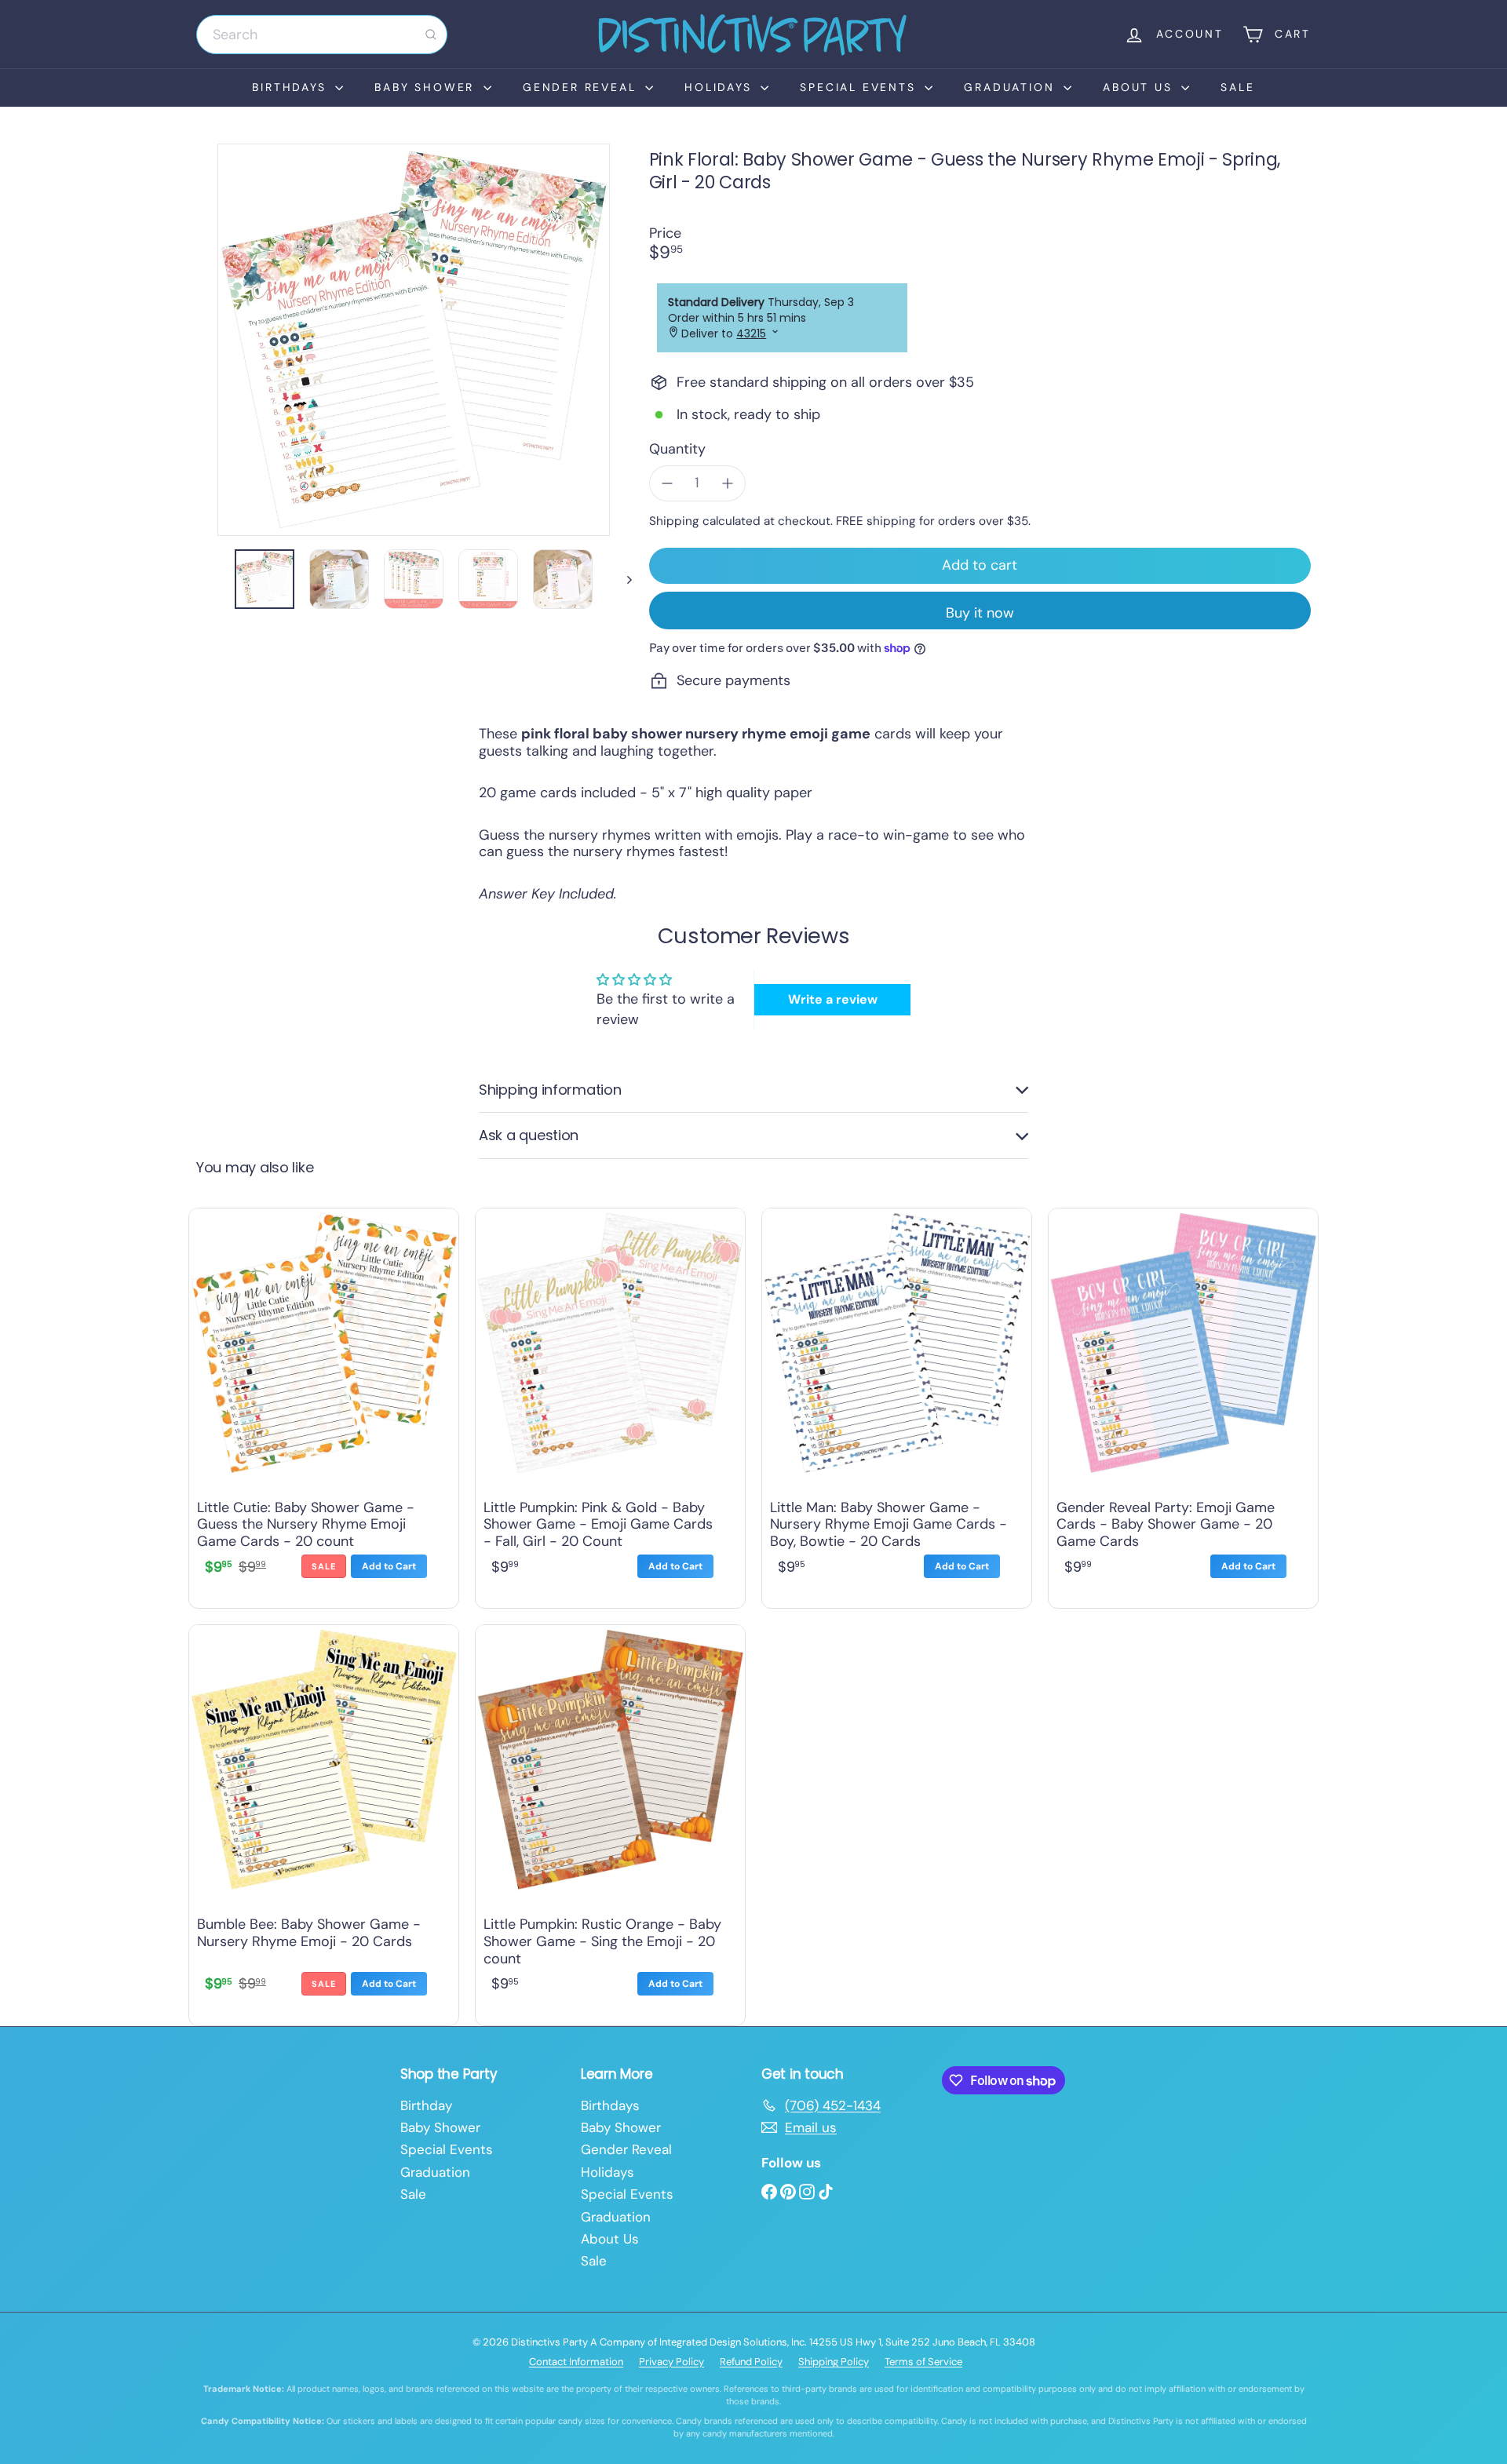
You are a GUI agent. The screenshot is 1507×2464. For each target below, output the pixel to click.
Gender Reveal (582, 87)
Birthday (426, 2105)
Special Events (860, 87)
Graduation (1012, 87)
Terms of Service (923, 2362)
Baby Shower (427, 87)
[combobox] (322, 35)
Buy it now (980, 613)
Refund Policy (751, 2362)
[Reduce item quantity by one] (667, 483)
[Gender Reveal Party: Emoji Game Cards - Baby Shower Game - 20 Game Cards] (1183, 1405)
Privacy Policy (671, 2362)
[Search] (431, 35)
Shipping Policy (834, 2362)
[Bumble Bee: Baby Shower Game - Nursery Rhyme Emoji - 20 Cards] (324, 1821)
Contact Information (576, 2362)
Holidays (721, 87)
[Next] (622, 579)
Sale (1237, 87)
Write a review (833, 999)
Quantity (677, 450)
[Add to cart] (389, 1566)
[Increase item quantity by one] (728, 483)
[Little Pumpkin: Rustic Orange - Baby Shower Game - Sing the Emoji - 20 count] (610, 1821)
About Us (1140, 87)
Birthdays (292, 87)
